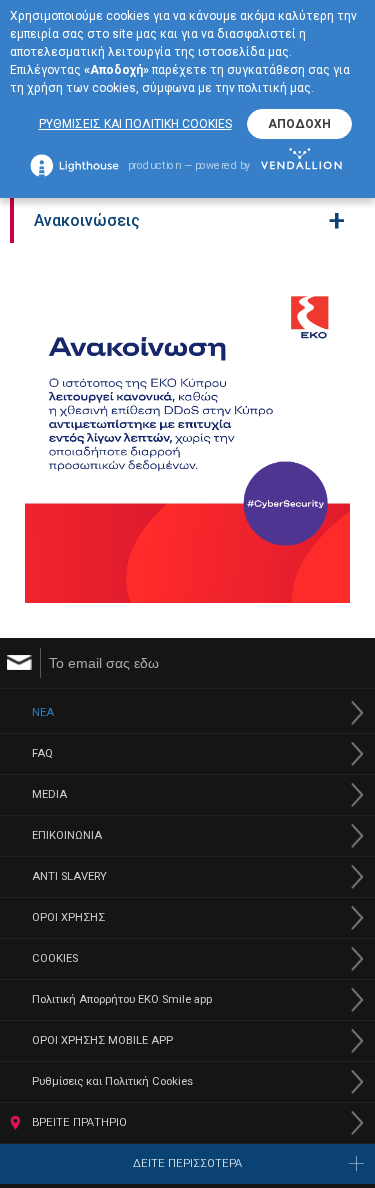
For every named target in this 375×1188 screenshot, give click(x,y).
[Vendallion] (302, 164)
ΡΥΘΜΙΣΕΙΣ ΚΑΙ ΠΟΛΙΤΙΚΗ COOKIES (135, 124)
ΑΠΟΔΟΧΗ (299, 124)
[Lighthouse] (75, 165)
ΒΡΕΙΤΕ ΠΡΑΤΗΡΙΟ (79, 1122)
